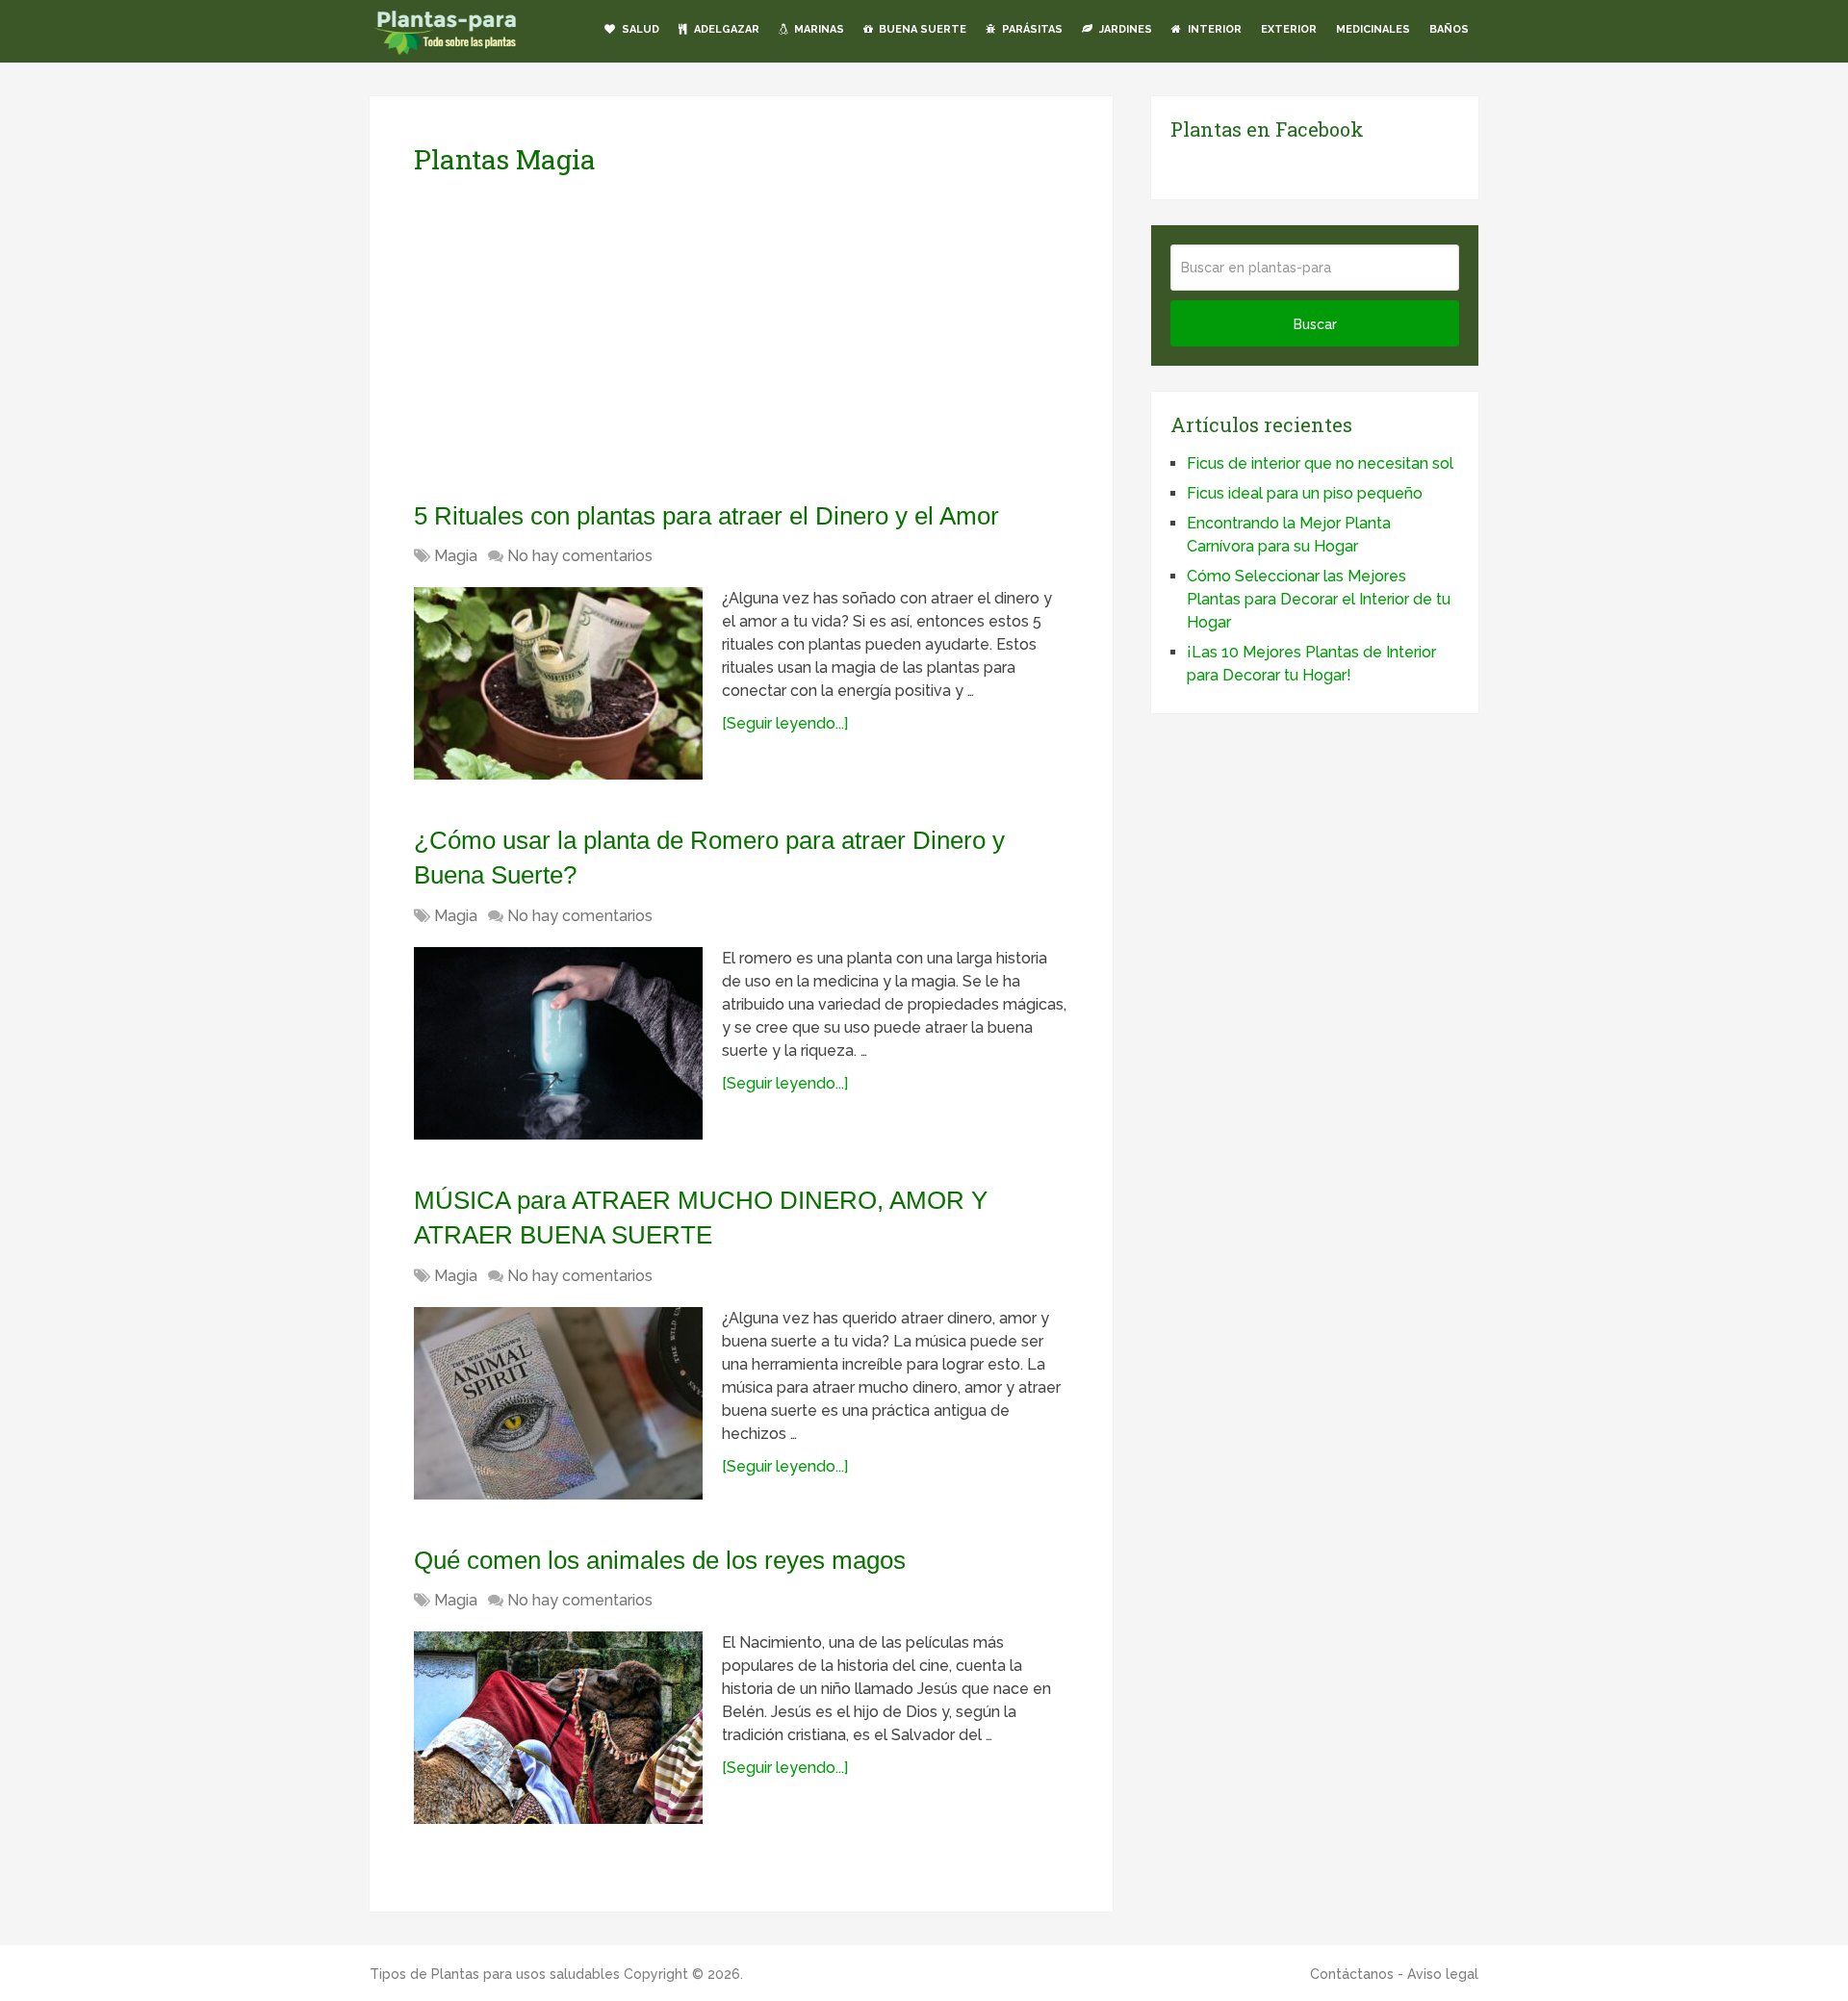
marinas (818, 29)
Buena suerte (921, 29)
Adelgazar (725, 29)
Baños (1449, 29)
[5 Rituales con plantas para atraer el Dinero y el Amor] (558, 683)
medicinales (1373, 29)
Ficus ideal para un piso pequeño (1305, 493)
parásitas (1031, 29)
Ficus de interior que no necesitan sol (1320, 463)
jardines (1124, 29)
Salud (639, 29)
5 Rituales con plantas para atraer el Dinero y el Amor (706, 516)
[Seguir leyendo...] (785, 723)
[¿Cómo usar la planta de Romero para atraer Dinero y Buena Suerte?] (558, 1043)
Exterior (1289, 29)
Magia (456, 556)
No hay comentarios (580, 556)
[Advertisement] (595, 338)
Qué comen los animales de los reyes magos (660, 1560)
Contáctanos (1352, 1974)
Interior (1213, 29)
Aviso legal (1443, 1974)
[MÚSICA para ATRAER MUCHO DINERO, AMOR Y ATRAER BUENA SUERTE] (558, 1403)
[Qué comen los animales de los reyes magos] (558, 1728)
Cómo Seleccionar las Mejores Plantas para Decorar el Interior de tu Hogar (1319, 599)
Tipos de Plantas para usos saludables (495, 1974)
